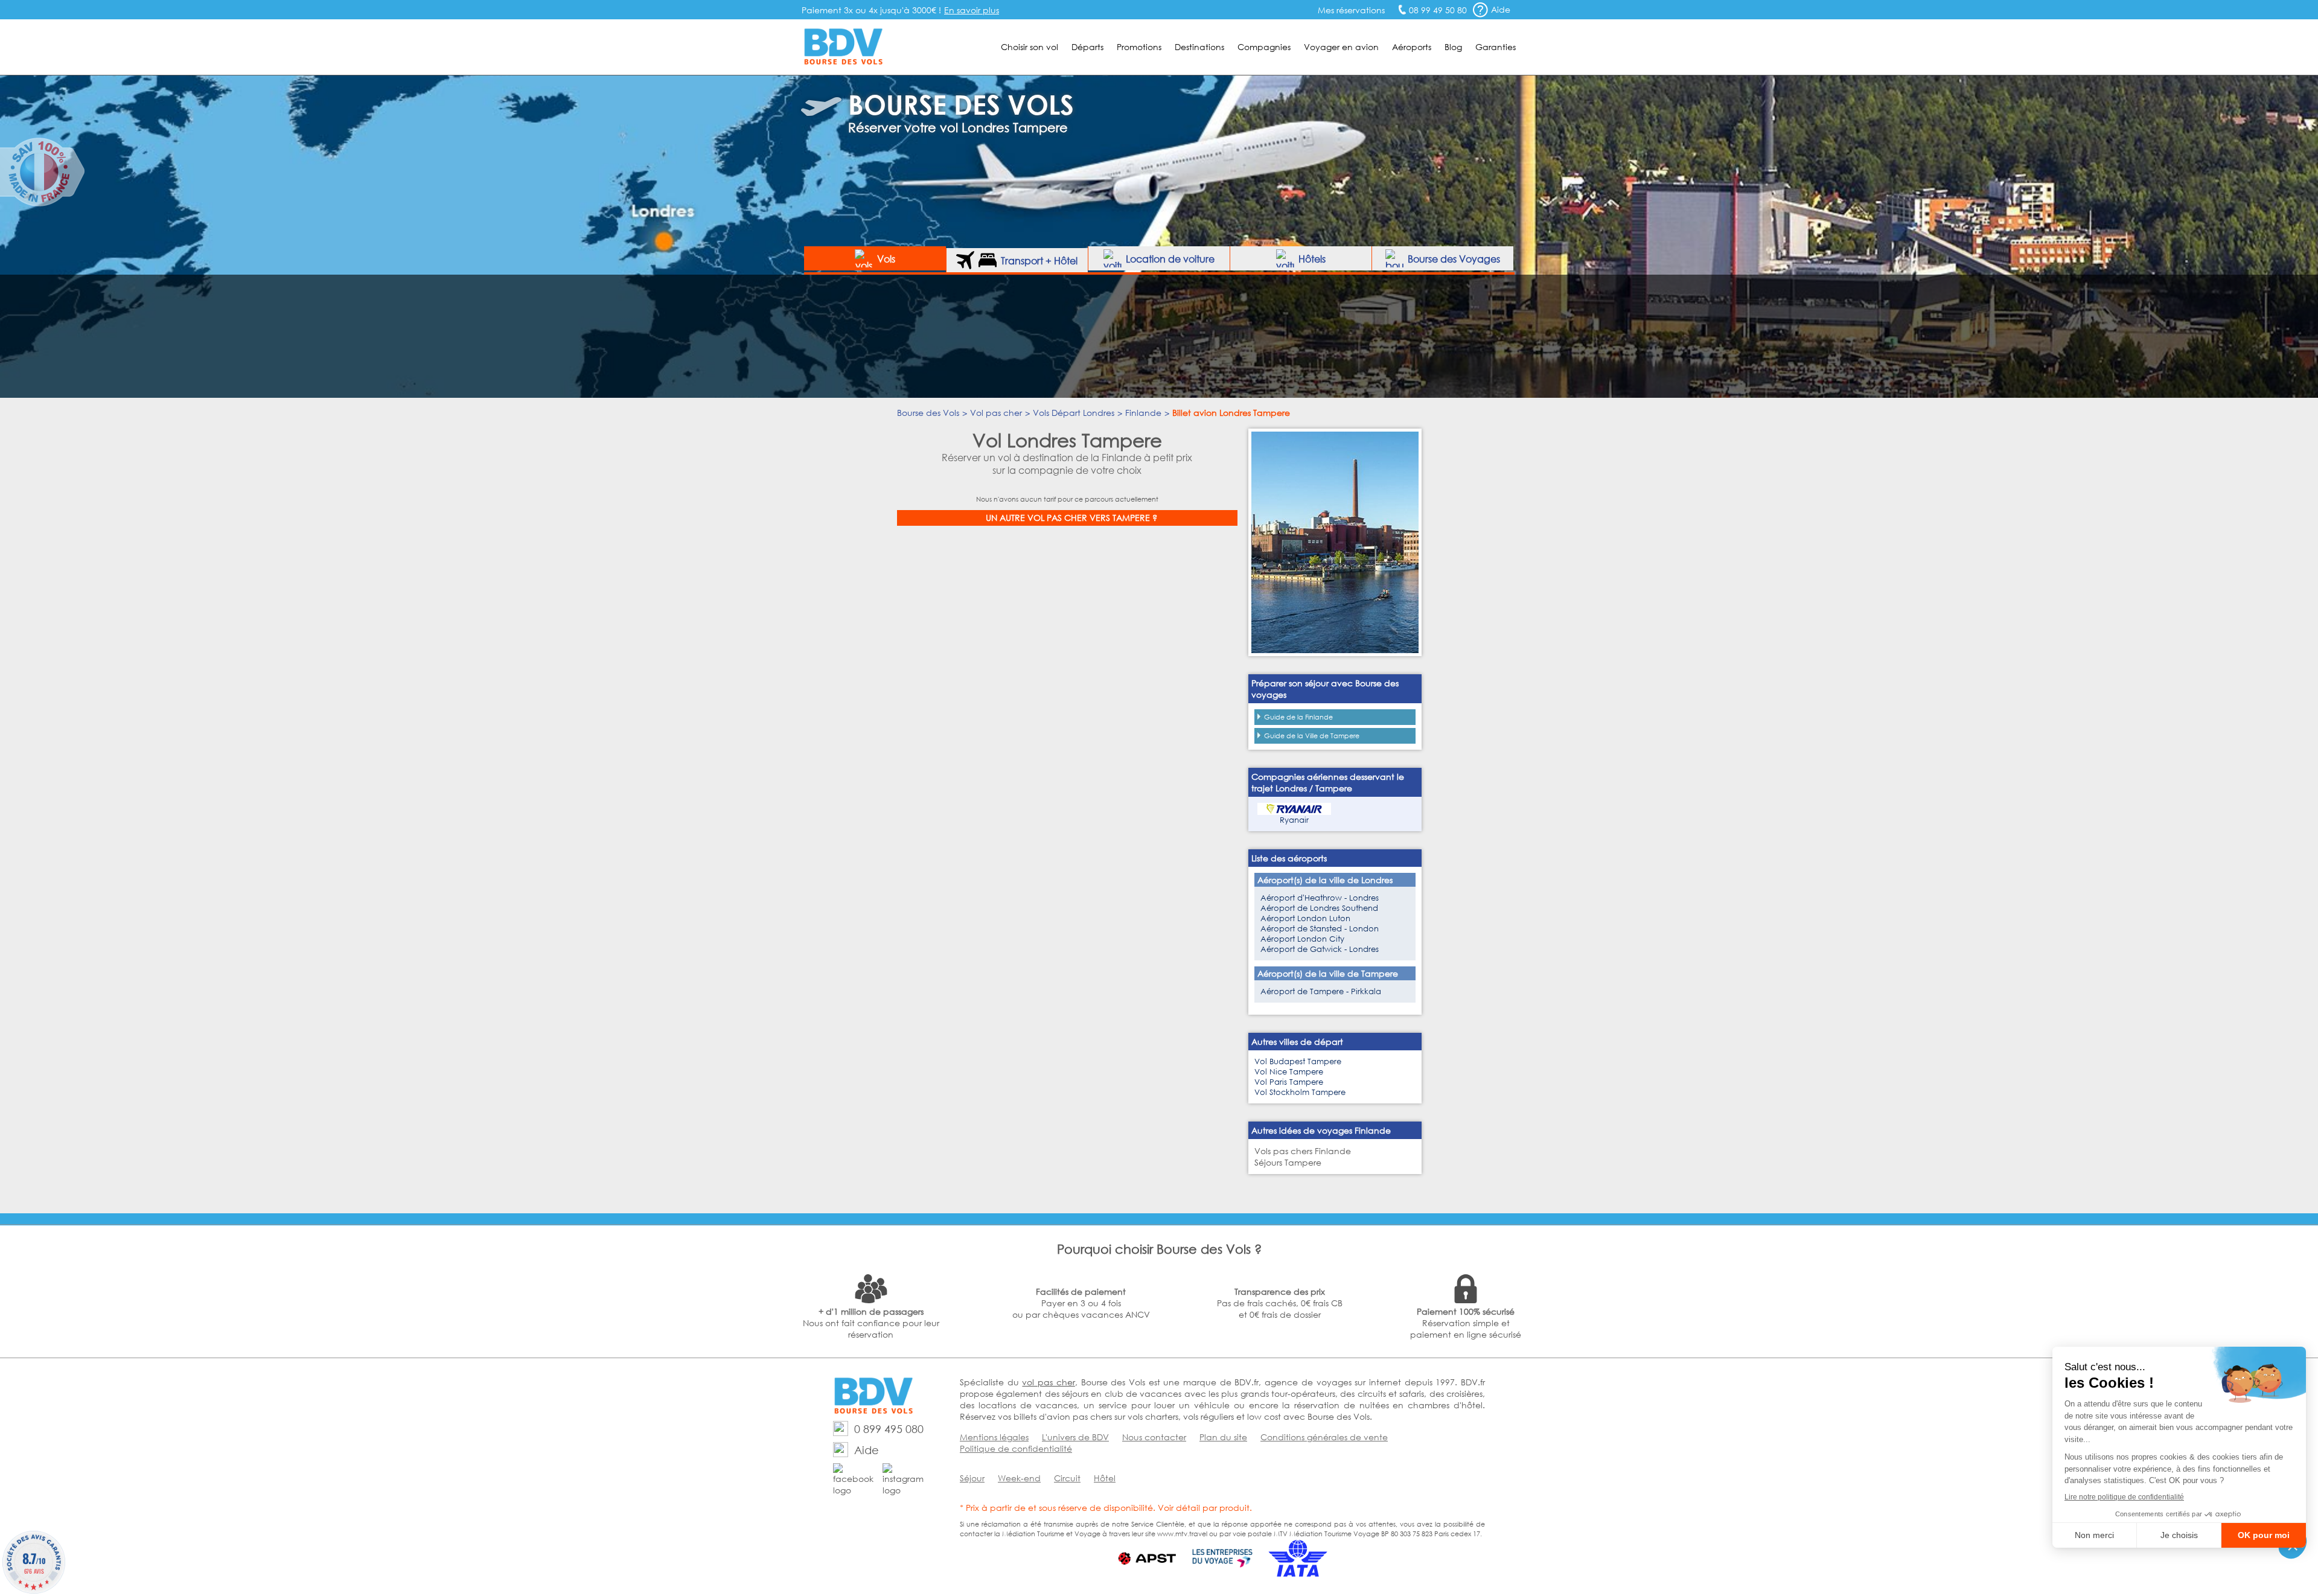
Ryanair (1294, 820)
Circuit (1067, 1478)
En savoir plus (972, 10)
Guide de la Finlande (1298, 717)
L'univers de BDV (1075, 1437)
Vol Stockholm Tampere (1300, 1092)
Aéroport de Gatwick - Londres (1320, 949)
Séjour (972, 1478)
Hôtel (1105, 1478)
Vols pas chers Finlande (1303, 1151)
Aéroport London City (1302, 939)
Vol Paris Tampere (1289, 1082)
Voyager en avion (1341, 47)
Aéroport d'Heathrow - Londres (1320, 898)
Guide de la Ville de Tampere (1312, 736)
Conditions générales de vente (1324, 1437)
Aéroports (1412, 47)
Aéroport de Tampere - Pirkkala (1321, 991)
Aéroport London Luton (1305, 918)
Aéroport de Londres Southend (1319, 908)
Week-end (1019, 1478)
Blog (1453, 47)
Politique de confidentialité (1016, 1448)
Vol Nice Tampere (1289, 1072)
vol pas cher (1048, 1382)
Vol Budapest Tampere (1298, 1061)
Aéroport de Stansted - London (1320, 929)
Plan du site (1223, 1437)
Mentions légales (994, 1437)
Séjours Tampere (1288, 1162)
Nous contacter (1154, 1437)
